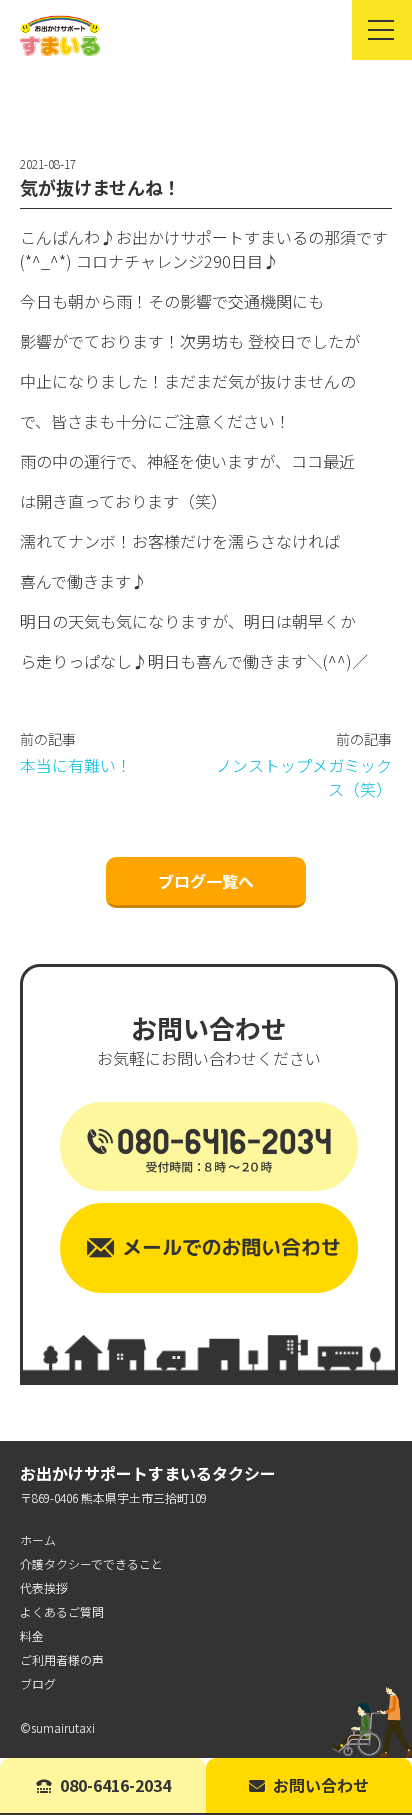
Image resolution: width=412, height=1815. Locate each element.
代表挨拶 (44, 1587)
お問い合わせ (321, 1785)
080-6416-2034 (115, 1785)
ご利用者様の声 (62, 1659)
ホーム (38, 1539)
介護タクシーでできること (91, 1563)
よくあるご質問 (62, 1611)
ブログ (38, 1683)
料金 (32, 1635)
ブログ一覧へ (206, 881)
